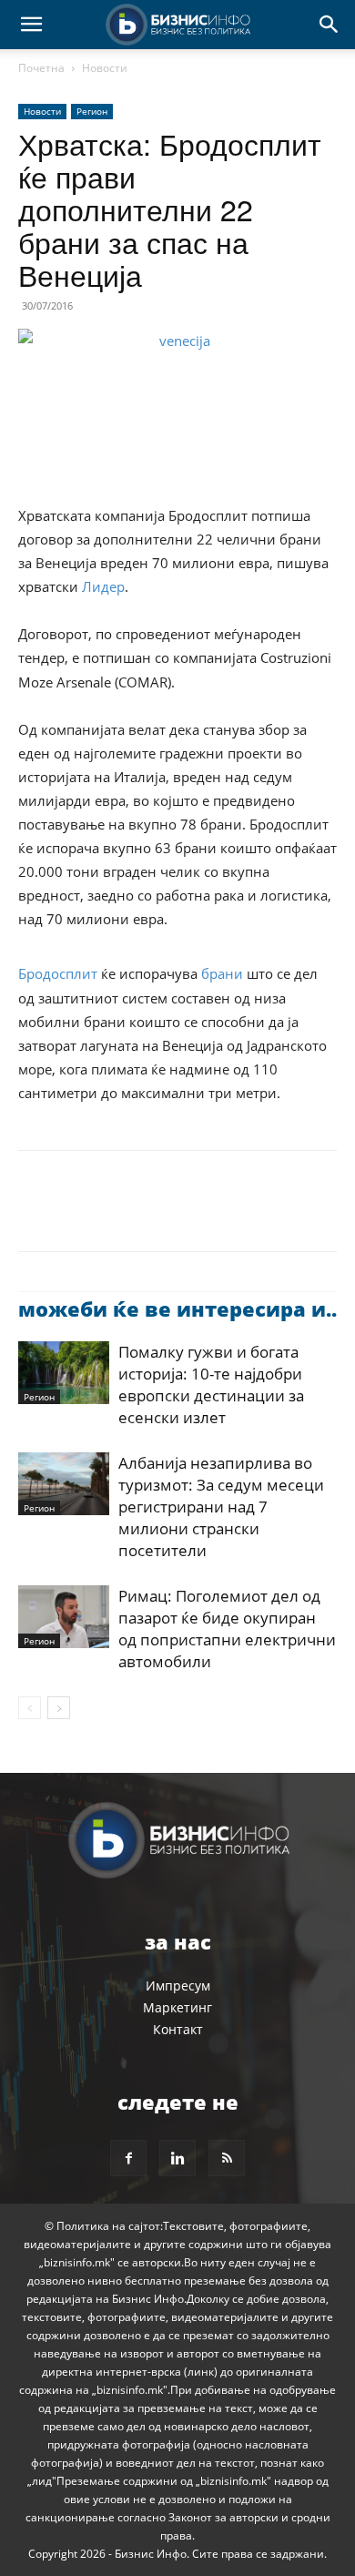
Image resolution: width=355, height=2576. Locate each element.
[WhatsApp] (162, 1214)
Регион (92, 111)
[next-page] (59, 1708)
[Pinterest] (120, 1214)
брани (222, 973)
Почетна (41, 68)
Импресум (178, 1985)
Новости (105, 68)
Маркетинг (177, 2007)
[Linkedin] (204, 1214)
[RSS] (227, 2158)
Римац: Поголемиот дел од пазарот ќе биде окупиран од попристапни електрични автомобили (227, 1629)
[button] (31, 25)
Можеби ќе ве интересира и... (180, 1308)
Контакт (178, 2029)
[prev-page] (30, 1708)
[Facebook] (36, 1214)
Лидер (103, 586)
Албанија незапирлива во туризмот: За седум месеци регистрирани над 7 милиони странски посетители (221, 1507)
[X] (78, 1214)
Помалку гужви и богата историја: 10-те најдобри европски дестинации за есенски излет (211, 1385)
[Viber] (246, 1214)
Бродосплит (58, 973)
